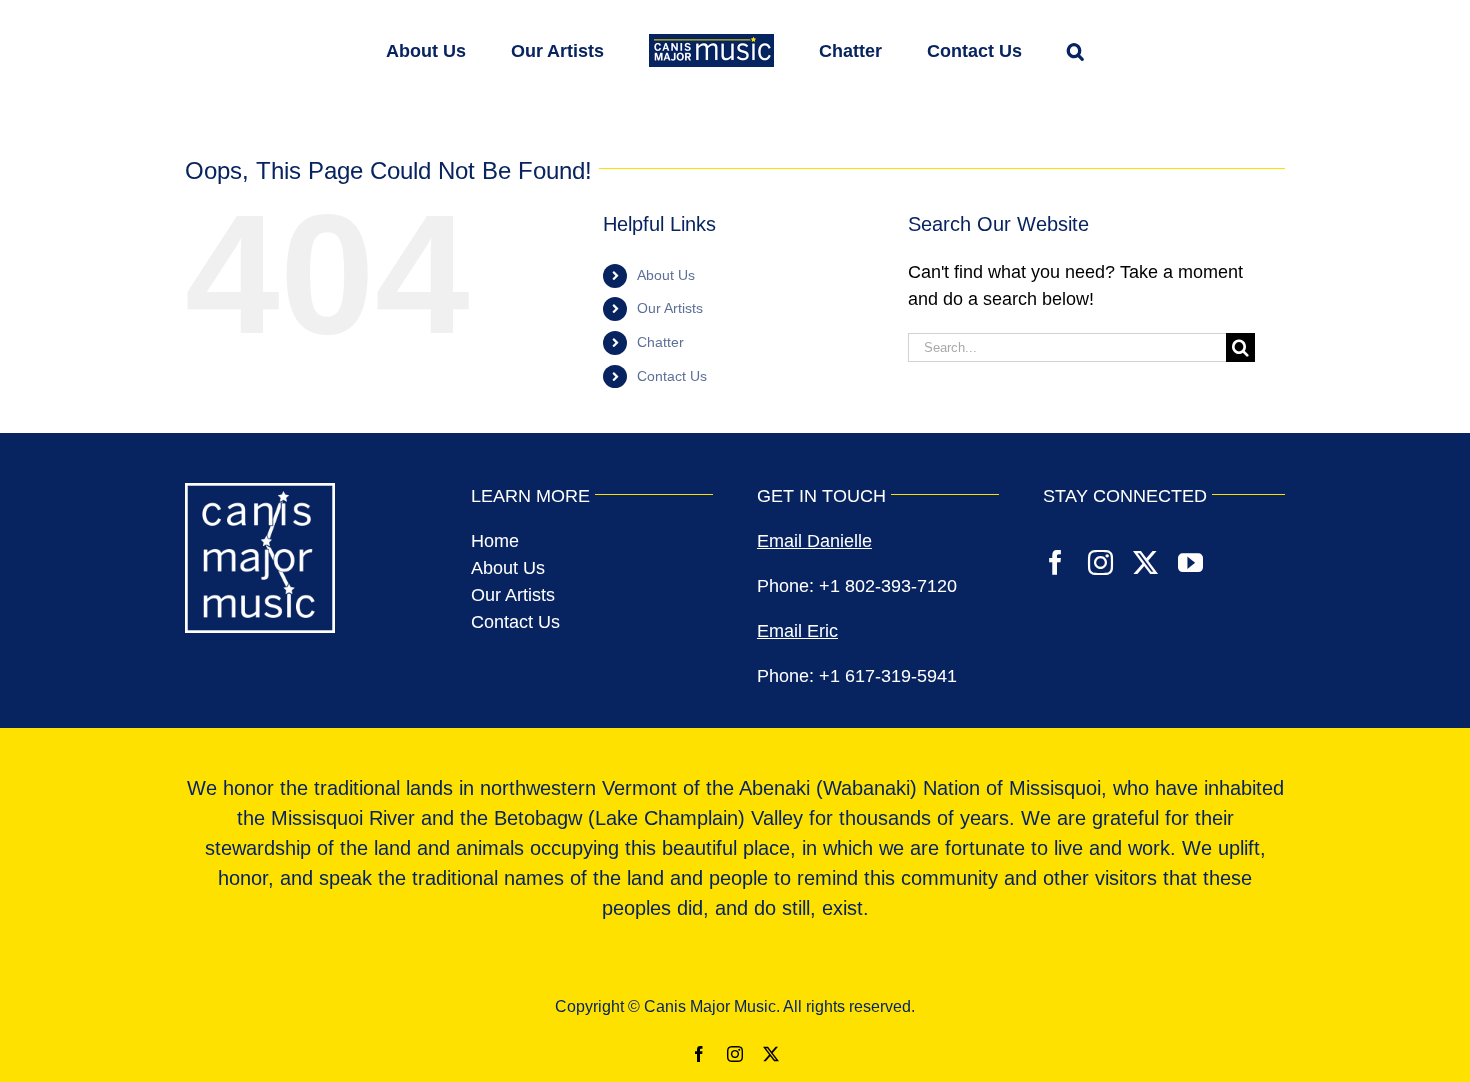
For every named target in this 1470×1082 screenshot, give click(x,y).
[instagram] (1100, 562)
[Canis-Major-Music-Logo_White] (260, 492)
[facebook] (1055, 562)
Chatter (660, 342)
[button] (1013, 49)
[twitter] (1145, 562)
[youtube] (1190, 562)
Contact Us (672, 376)
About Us (666, 275)
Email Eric (797, 631)
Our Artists (670, 308)
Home (495, 541)
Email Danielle (814, 541)
